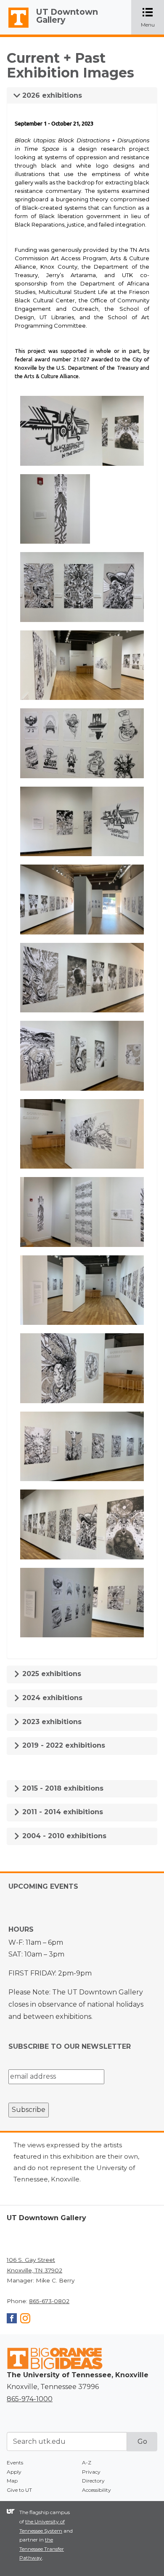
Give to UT (19, 2490)
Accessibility (97, 2490)
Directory (93, 2481)
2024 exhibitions (51, 1698)
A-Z (87, 2463)
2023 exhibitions (51, 1722)
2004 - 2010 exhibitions (63, 1836)
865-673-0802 (49, 2301)
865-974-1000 (30, 2399)
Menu (152, 18)
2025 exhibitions (51, 1674)
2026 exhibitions (51, 95)
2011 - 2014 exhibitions (62, 1812)
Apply (14, 2472)
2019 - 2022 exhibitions (63, 1745)
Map (12, 2481)
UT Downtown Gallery (67, 16)
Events (15, 2463)
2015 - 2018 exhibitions (62, 1788)
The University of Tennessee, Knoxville (15, 28)
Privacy (91, 2472)
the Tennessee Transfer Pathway (42, 2549)
